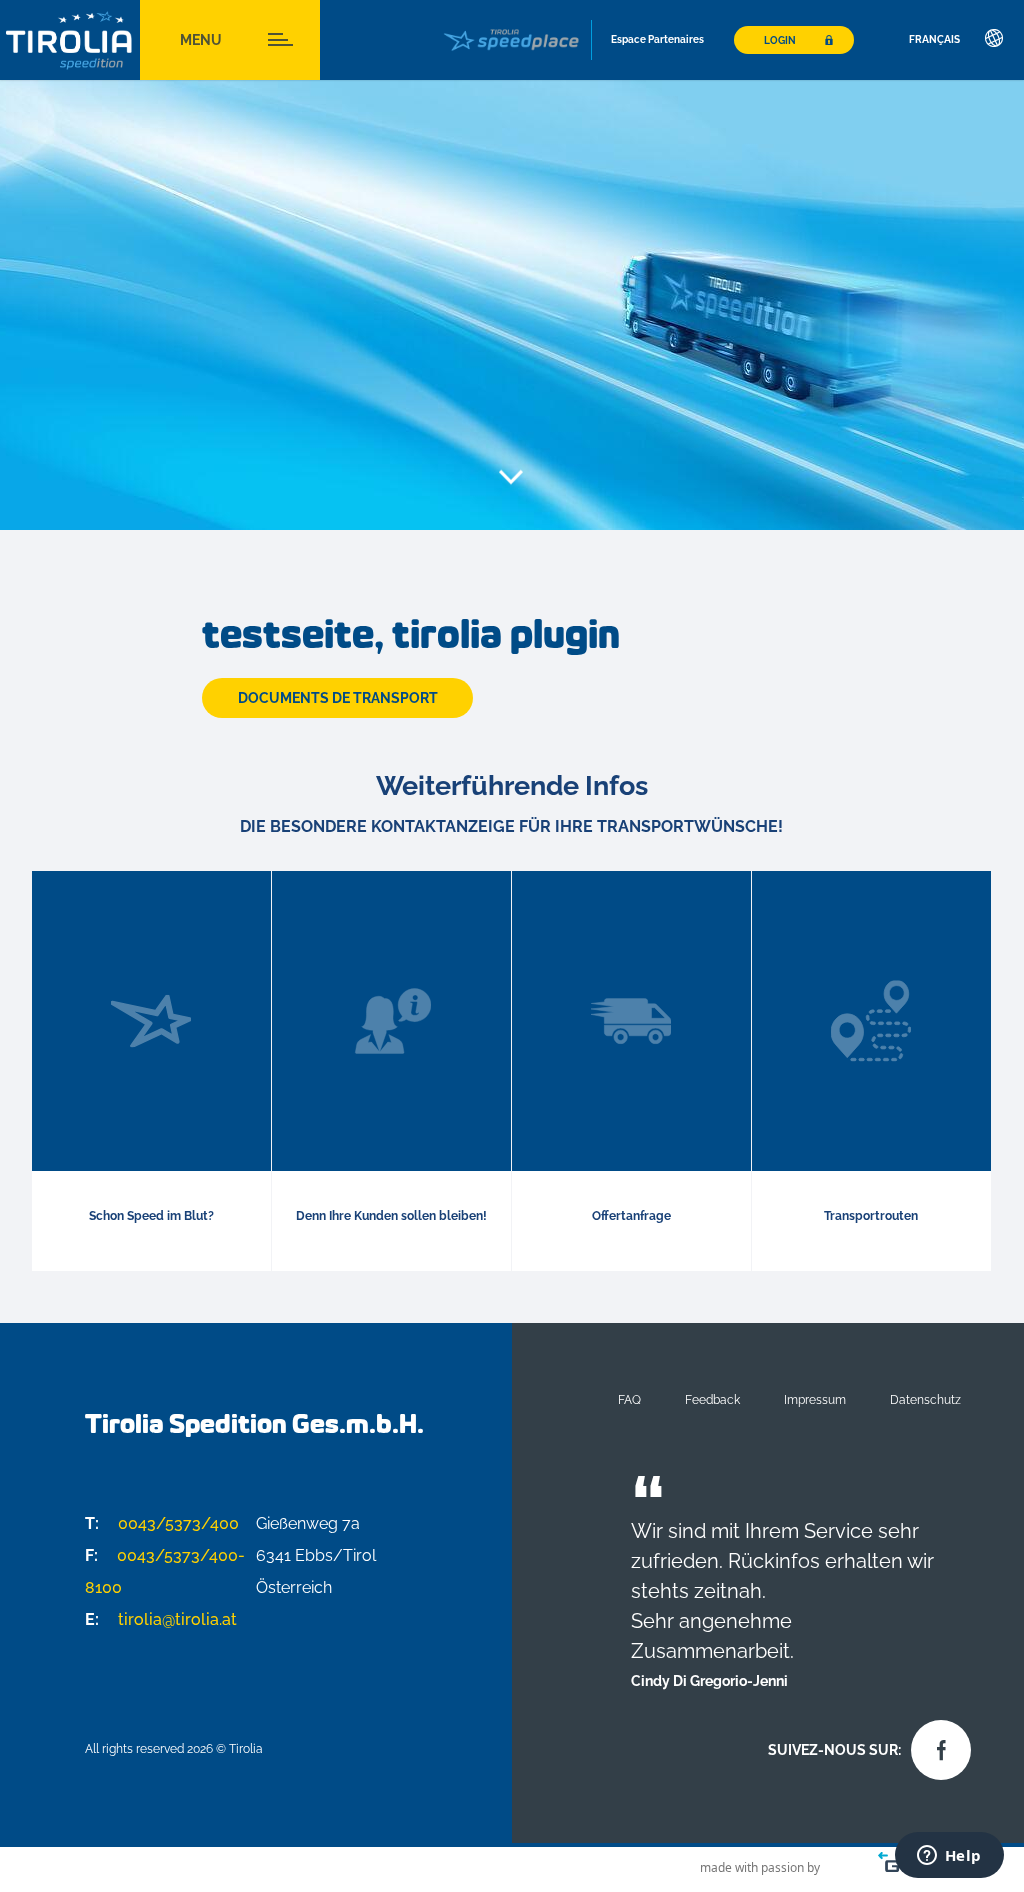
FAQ (629, 1399)
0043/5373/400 (162, 1523)
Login (780, 40)
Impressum (815, 1399)
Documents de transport (338, 698)
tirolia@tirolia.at (161, 1619)
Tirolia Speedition (70, 40)
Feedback (712, 1399)
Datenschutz (925, 1399)
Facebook (936, 1745)
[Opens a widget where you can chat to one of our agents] (949, 1857)
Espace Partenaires (657, 39)
